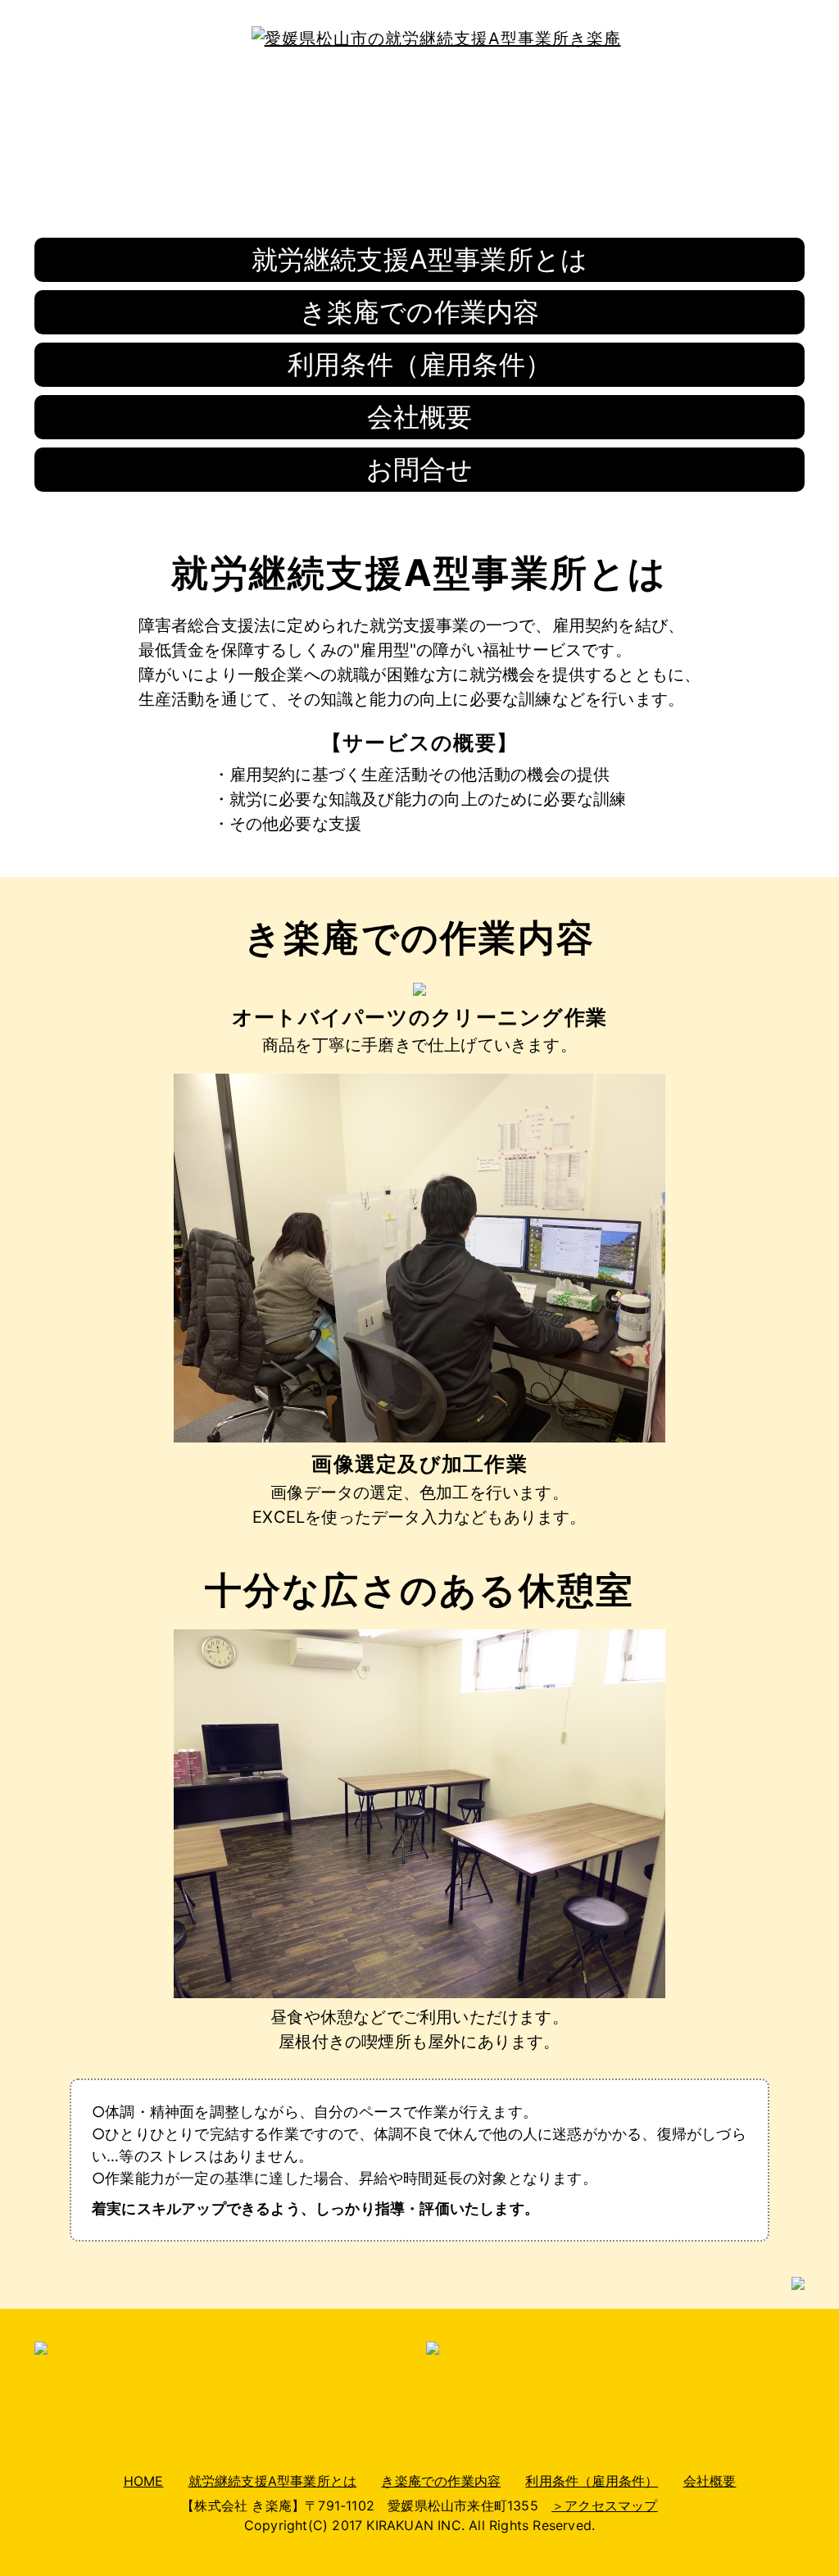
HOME (144, 2481)
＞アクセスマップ (605, 2506)
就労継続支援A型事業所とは (420, 259)
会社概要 (420, 417)
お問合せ (420, 469)
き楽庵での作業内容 (420, 312)
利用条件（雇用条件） (419, 364)
